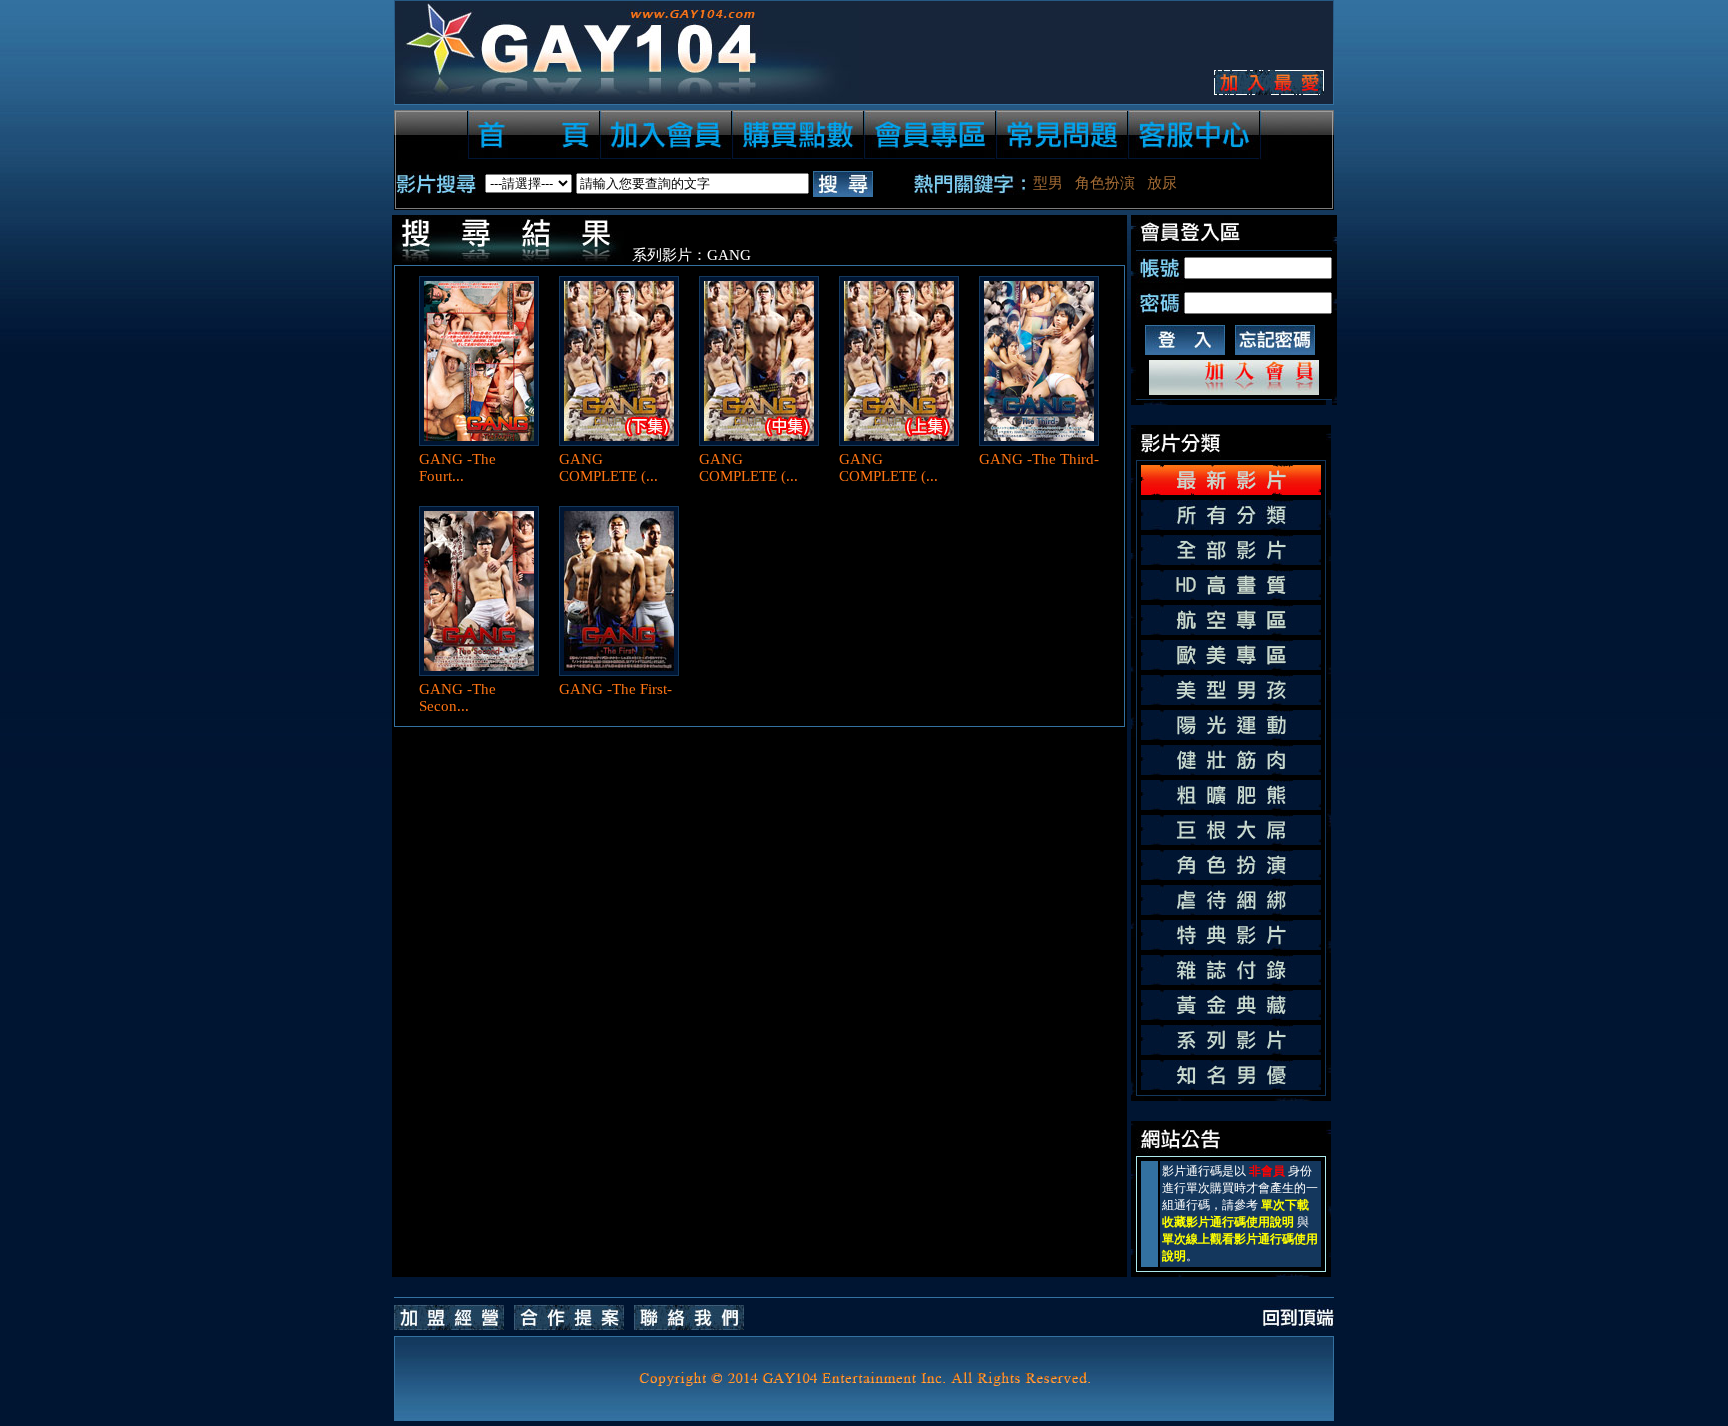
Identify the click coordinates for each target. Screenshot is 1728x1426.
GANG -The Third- (1039, 459)
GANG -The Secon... (457, 697)
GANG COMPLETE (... (608, 467)
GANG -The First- (615, 689)
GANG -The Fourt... (457, 467)
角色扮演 (1105, 183)
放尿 (1162, 183)
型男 (1048, 183)
